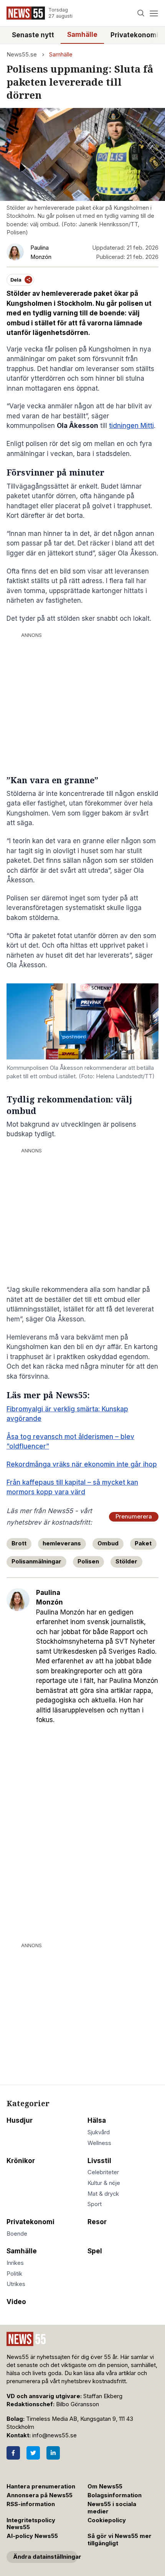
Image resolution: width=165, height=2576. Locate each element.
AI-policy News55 (32, 2536)
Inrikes (15, 2263)
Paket (143, 1543)
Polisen (88, 1562)
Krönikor (21, 2161)
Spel (95, 2251)
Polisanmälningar (36, 1562)
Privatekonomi (134, 35)
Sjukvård (99, 2132)
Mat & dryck (103, 2194)
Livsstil (99, 2161)
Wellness (99, 2143)
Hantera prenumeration (41, 2486)
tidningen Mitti (131, 426)
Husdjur (20, 2120)
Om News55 (105, 2486)
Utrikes (16, 2284)
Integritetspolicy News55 (31, 2524)
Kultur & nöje (104, 2183)
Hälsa (97, 2120)
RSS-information (31, 2504)
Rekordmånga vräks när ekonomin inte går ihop (82, 1464)
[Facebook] (13, 2453)
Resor (97, 2222)
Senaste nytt (33, 35)
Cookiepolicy (107, 2520)
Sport (95, 2204)
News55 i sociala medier (112, 2508)
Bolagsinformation (115, 2495)
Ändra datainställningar (45, 2557)
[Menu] (154, 13)
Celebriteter (103, 2172)
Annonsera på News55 (40, 2495)
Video (16, 2302)
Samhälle (82, 35)
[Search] (141, 13)
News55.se (22, 55)
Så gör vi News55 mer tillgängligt (120, 2540)
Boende (17, 2234)
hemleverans (62, 1543)
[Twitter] (33, 2453)
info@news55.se (54, 2435)
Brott (19, 1543)
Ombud (108, 1543)
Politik (14, 2274)
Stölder (126, 1562)
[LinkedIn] (53, 2453)
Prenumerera (134, 1517)
